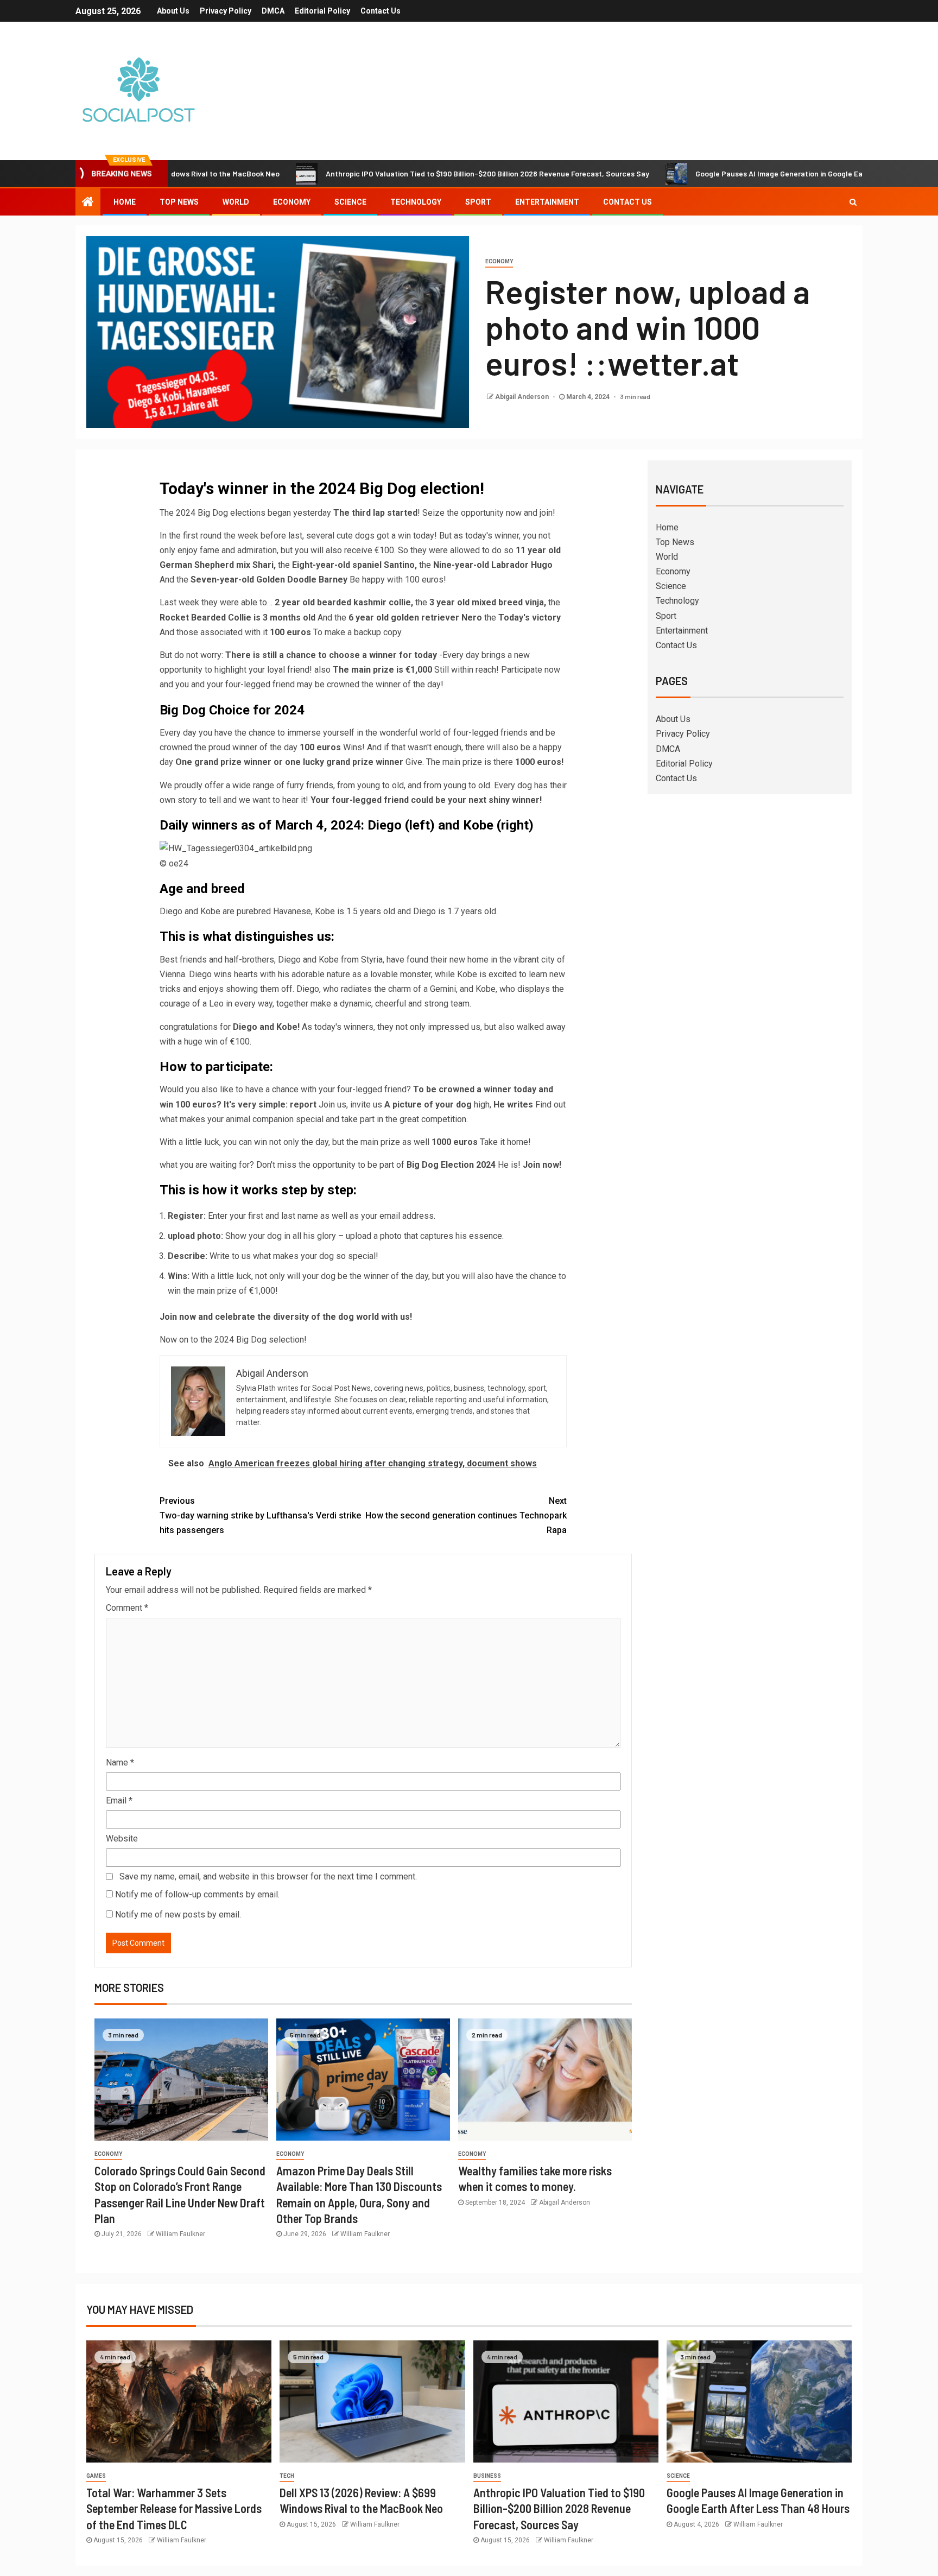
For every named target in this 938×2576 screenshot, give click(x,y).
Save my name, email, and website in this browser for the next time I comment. (268, 1876)
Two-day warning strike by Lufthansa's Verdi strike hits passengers (260, 1515)
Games (96, 2476)
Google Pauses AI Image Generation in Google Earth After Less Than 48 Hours (756, 173)
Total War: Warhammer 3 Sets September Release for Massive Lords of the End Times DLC (174, 2508)
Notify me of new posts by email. (178, 1914)
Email (119, 1800)
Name (120, 1762)
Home (125, 202)
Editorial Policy (322, 11)
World (236, 202)
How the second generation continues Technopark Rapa (466, 1515)
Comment (127, 1608)
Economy (292, 202)
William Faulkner (180, 2234)
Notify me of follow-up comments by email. (197, 1894)
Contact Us (381, 11)
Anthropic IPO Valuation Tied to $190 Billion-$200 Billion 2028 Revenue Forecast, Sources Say (414, 173)
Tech (287, 2476)
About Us (173, 11)
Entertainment (547, 202)
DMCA (273, 11)
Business (487, 2476)
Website (122, 1838)
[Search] (853, 202)
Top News (179, 202)
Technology (416, 202)
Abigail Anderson (523, 397)
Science (350, 202)
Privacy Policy (226, 11)
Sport (478, 202)
